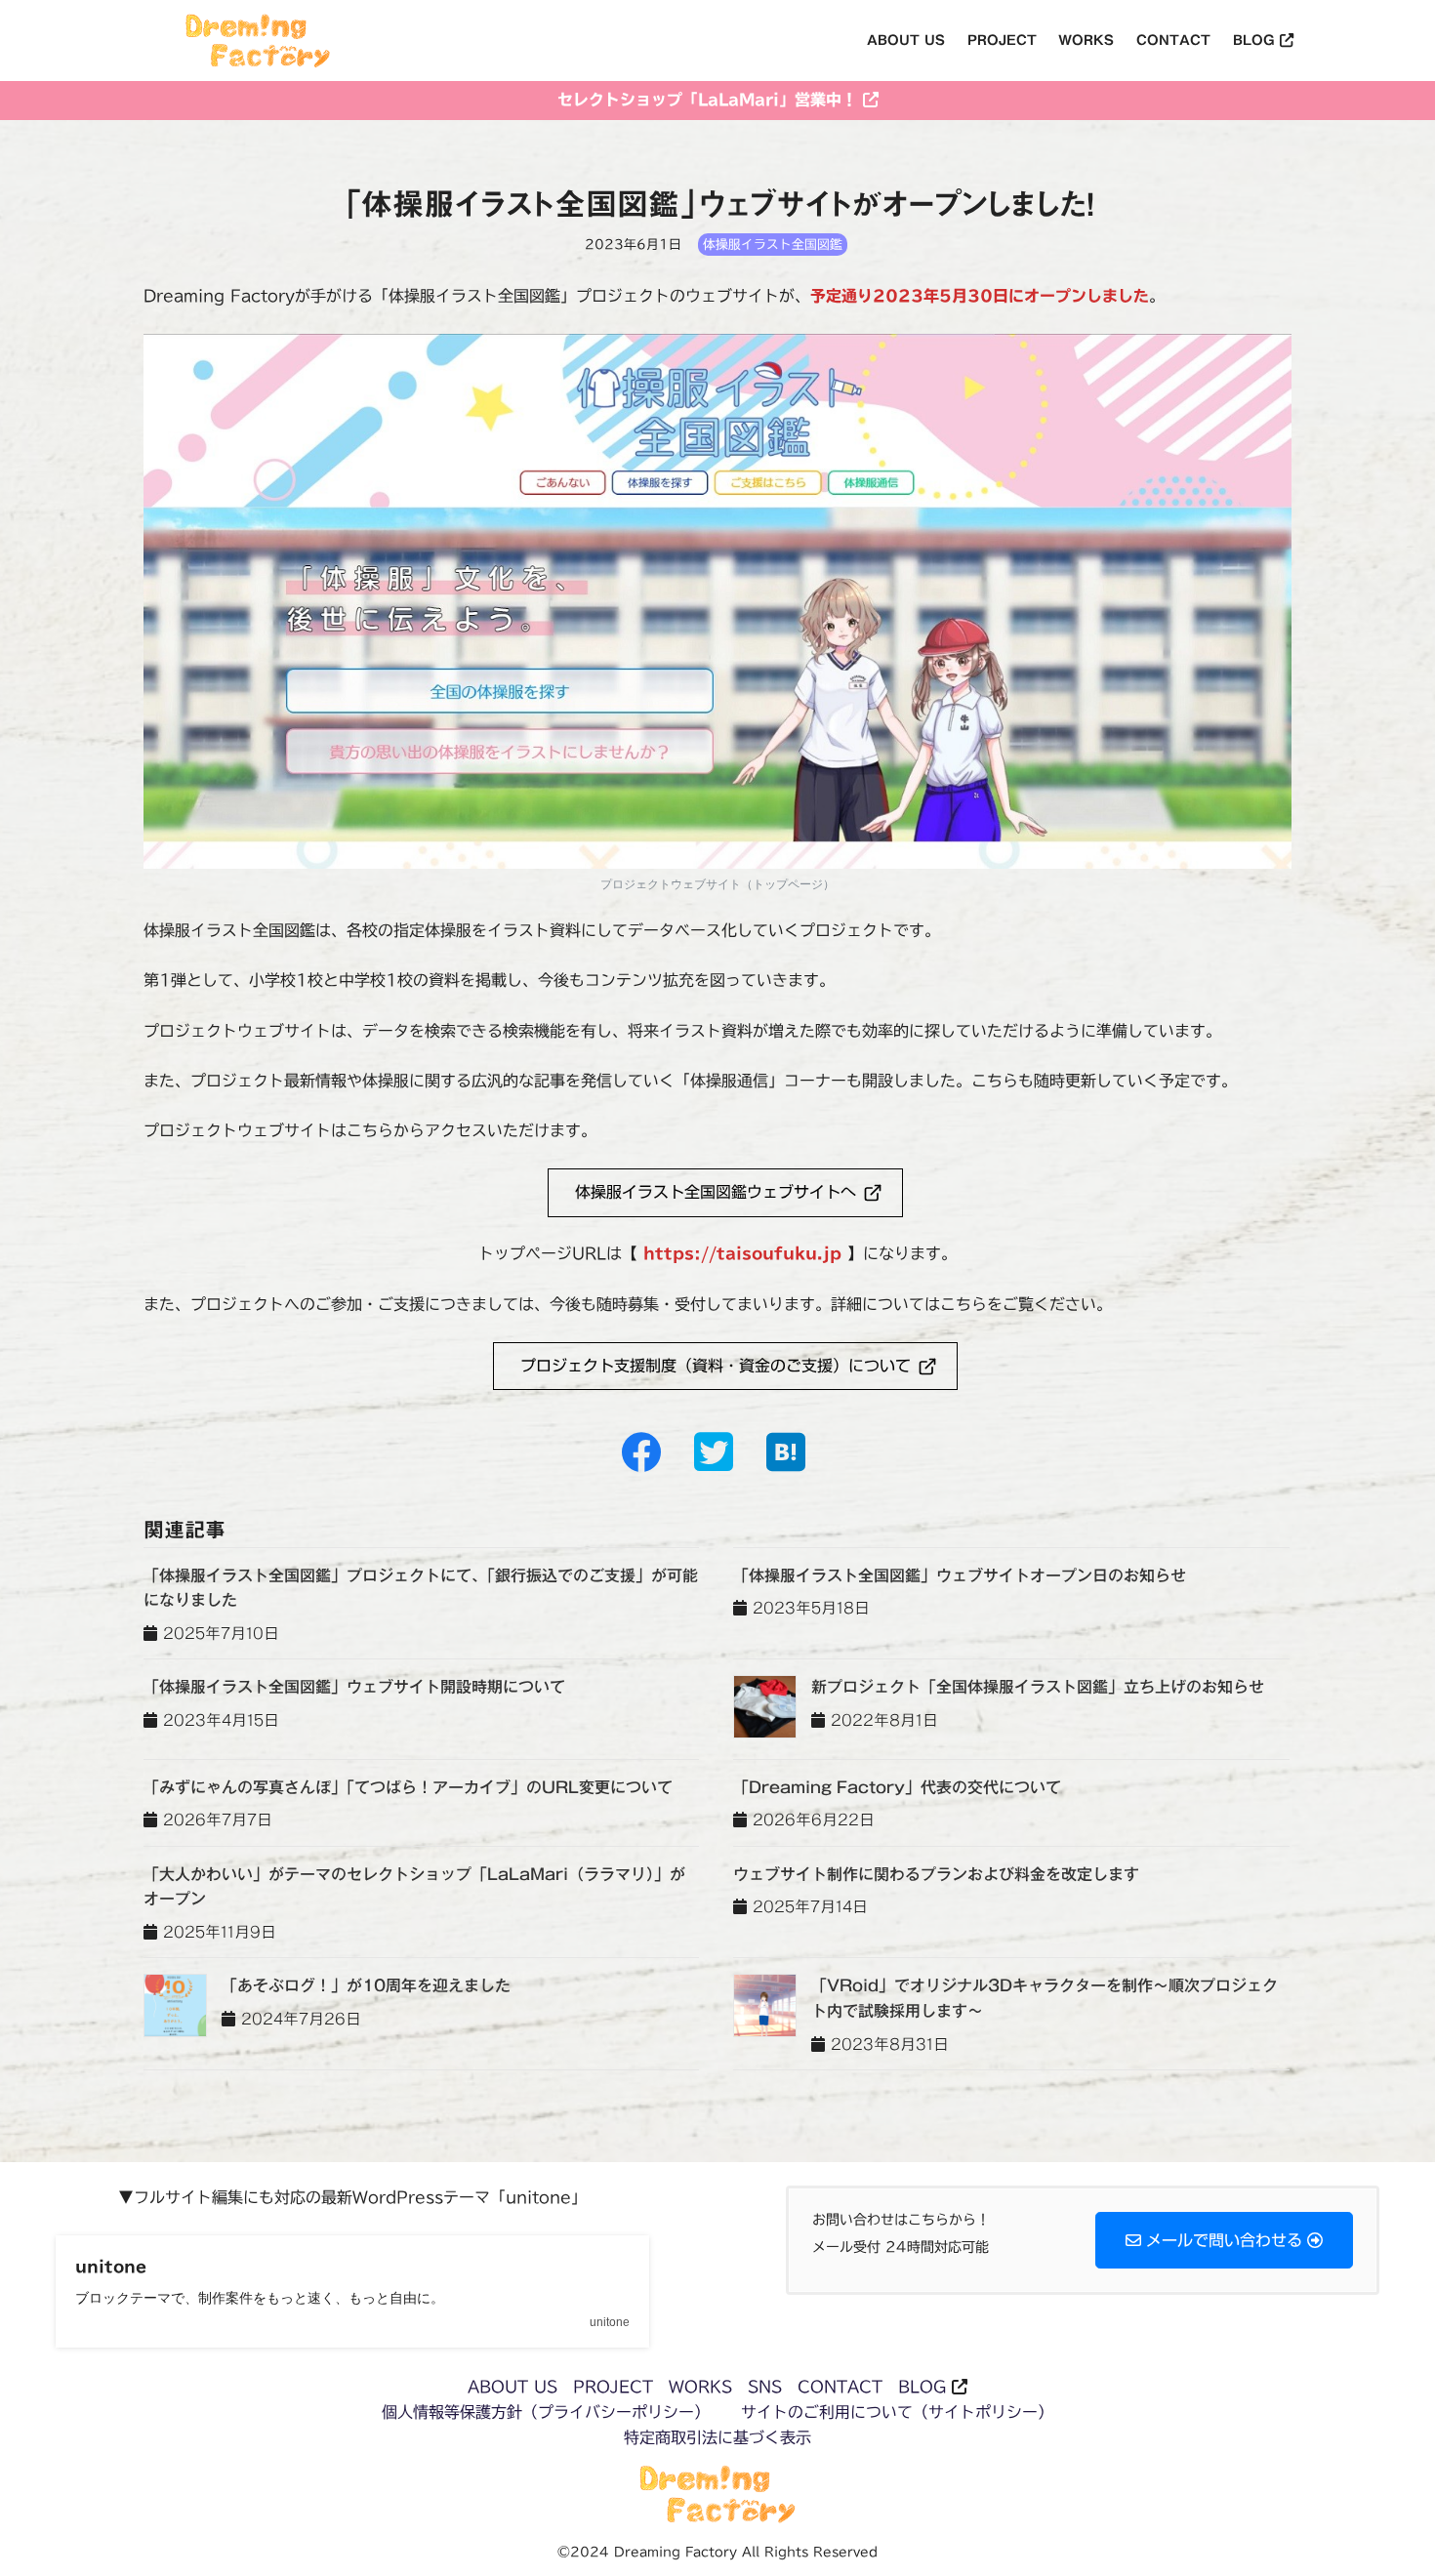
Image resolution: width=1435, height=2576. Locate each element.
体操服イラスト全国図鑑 (773, 245)
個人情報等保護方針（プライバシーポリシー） (546, 2412)
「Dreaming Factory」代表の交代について (897, 1787)
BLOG (922, 2387)
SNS (765, 2387)
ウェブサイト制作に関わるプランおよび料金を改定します (936, 1874)
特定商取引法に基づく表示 (717, 2437)
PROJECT (613, 2387)
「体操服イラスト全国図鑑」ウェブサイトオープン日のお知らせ (960, 1575)
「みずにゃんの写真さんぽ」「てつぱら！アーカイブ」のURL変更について (408, 1787)
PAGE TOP (1384, 2472)
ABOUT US (512, 2387)
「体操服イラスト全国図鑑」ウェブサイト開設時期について (354, 1687)
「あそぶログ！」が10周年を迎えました (366, 1985)
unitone (111, 2267)
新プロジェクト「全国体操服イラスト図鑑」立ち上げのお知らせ (1038, 1687)
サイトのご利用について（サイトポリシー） (897, 2412)
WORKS (700, 2387)
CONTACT (840, 2387)
